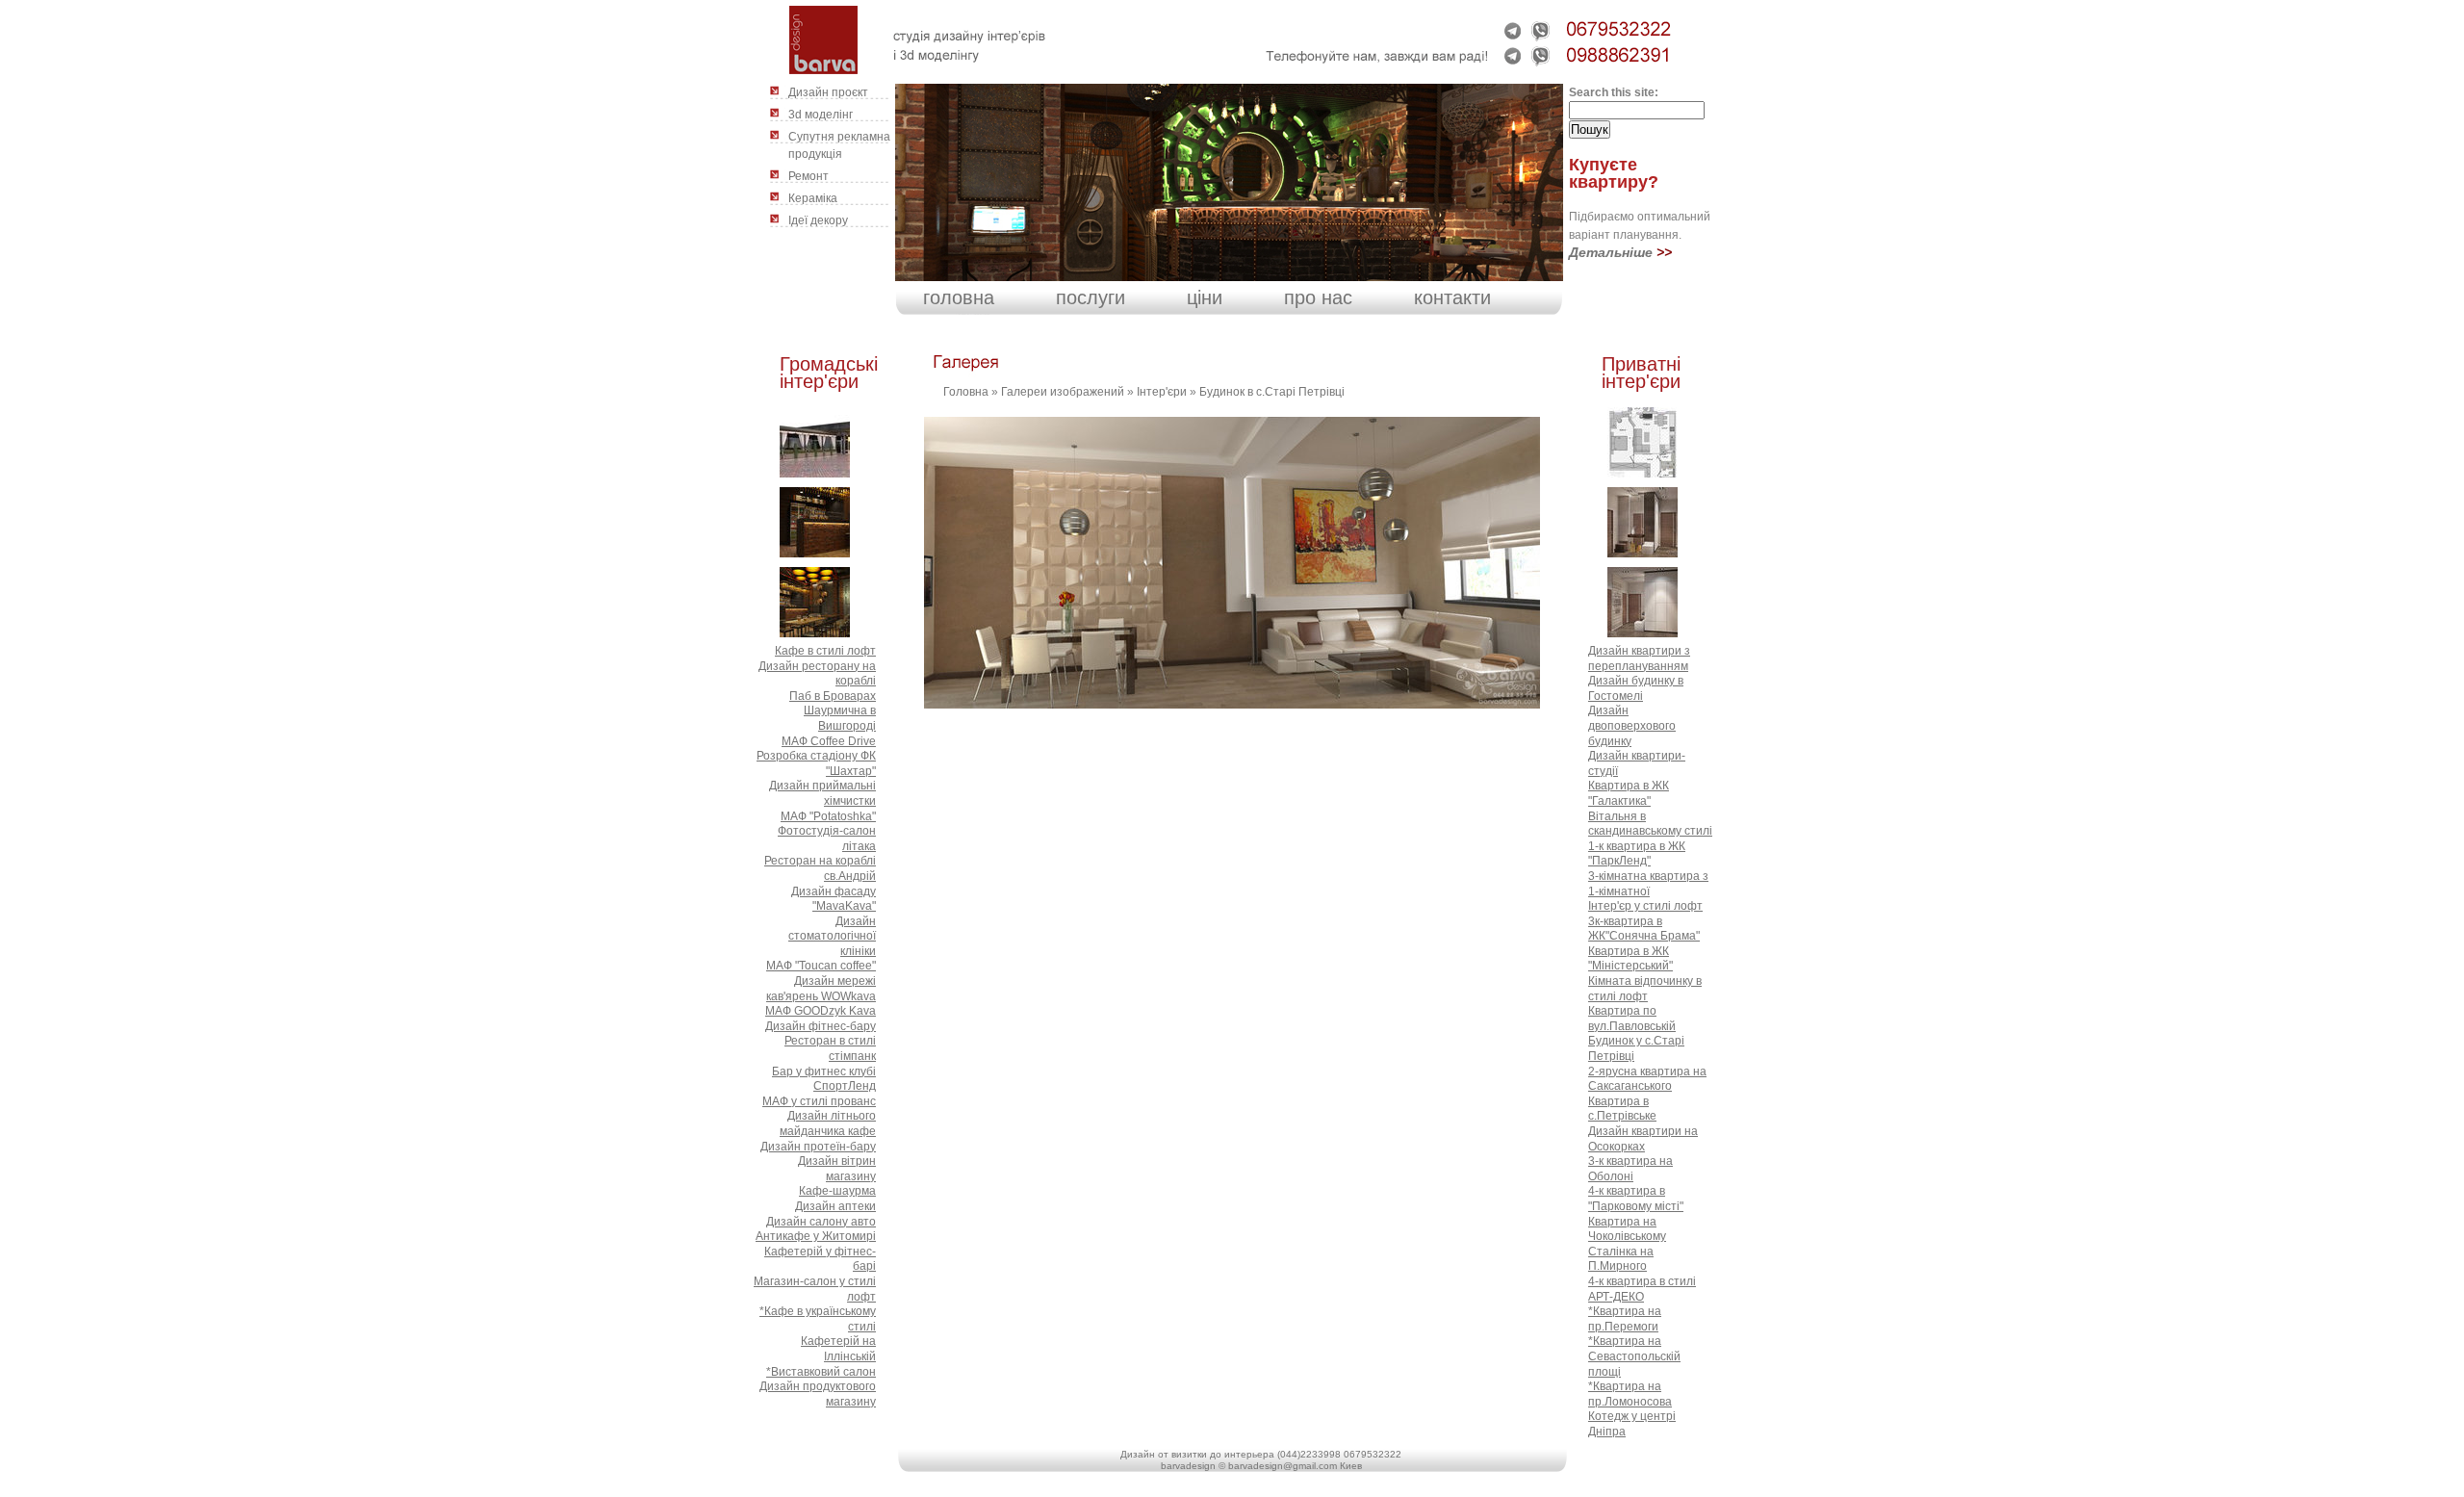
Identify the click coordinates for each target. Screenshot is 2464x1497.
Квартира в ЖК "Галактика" (1629, 793)
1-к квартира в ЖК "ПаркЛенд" (1637, 854)
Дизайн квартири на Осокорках (1643, 1139)
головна (959, 297)
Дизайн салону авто (821, 1222)
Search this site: (1614, 92)
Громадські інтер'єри (829, 373)
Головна (966, 392)
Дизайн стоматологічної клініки (832, 936)
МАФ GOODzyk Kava (821, 1011)
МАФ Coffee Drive (829, 741)
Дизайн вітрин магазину (837, 1169)
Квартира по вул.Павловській (1632, 1019)
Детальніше (1611, 252)
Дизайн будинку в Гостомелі (1636, 688)
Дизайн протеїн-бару (818, 1147)
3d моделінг (821, 115)
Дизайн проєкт (828, 92)
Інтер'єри (1162, 392)
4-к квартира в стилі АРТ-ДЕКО (1642, 1289)
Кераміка (813, 198)
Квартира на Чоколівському (1627, 1229)
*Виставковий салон (821, 1372)
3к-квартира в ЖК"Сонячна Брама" (1644, 929)
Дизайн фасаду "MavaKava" (834, 899)
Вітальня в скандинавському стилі (1650, 824)
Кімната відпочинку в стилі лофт (1645, 989)
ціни (1205, 297)
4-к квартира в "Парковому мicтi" (1636, 1199)
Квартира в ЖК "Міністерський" (1630, 959)
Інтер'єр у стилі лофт (1645, 906)
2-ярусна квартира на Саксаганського (1647, 1079)
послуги (1091, 297)
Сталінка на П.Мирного (1621, 1259)
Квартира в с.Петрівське (1622, 1109)
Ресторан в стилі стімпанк (830, 1048)
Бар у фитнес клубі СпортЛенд (824, 1079)
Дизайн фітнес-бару (821, 1026)
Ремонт (808, 176)
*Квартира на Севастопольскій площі (1634, 1356)
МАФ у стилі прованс (819, 1101)
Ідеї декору (818, 220)
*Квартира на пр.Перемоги (1625, 1319)
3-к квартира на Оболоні (1630, 1169)
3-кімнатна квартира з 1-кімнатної (1648, 884)
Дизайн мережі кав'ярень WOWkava (821, 989)
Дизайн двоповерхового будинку (1632, 725)
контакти (1452, 297)
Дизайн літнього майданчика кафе (828, 1123)
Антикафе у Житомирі (816, 1236)
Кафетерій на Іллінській (838, 1349)
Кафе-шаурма (837, 1191)
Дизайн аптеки (835, 1206)
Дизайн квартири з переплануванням (1639, 658)
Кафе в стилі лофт (825, 651)
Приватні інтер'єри (1641, 373)
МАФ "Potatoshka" (828, 816)
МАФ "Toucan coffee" (821, 966)
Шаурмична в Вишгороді (840, 718)
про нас (1318, 297)
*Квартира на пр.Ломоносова (1630, 1394)
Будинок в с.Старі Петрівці (1272, 392)
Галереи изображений (1063, 392)
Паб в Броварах (833, 696)
